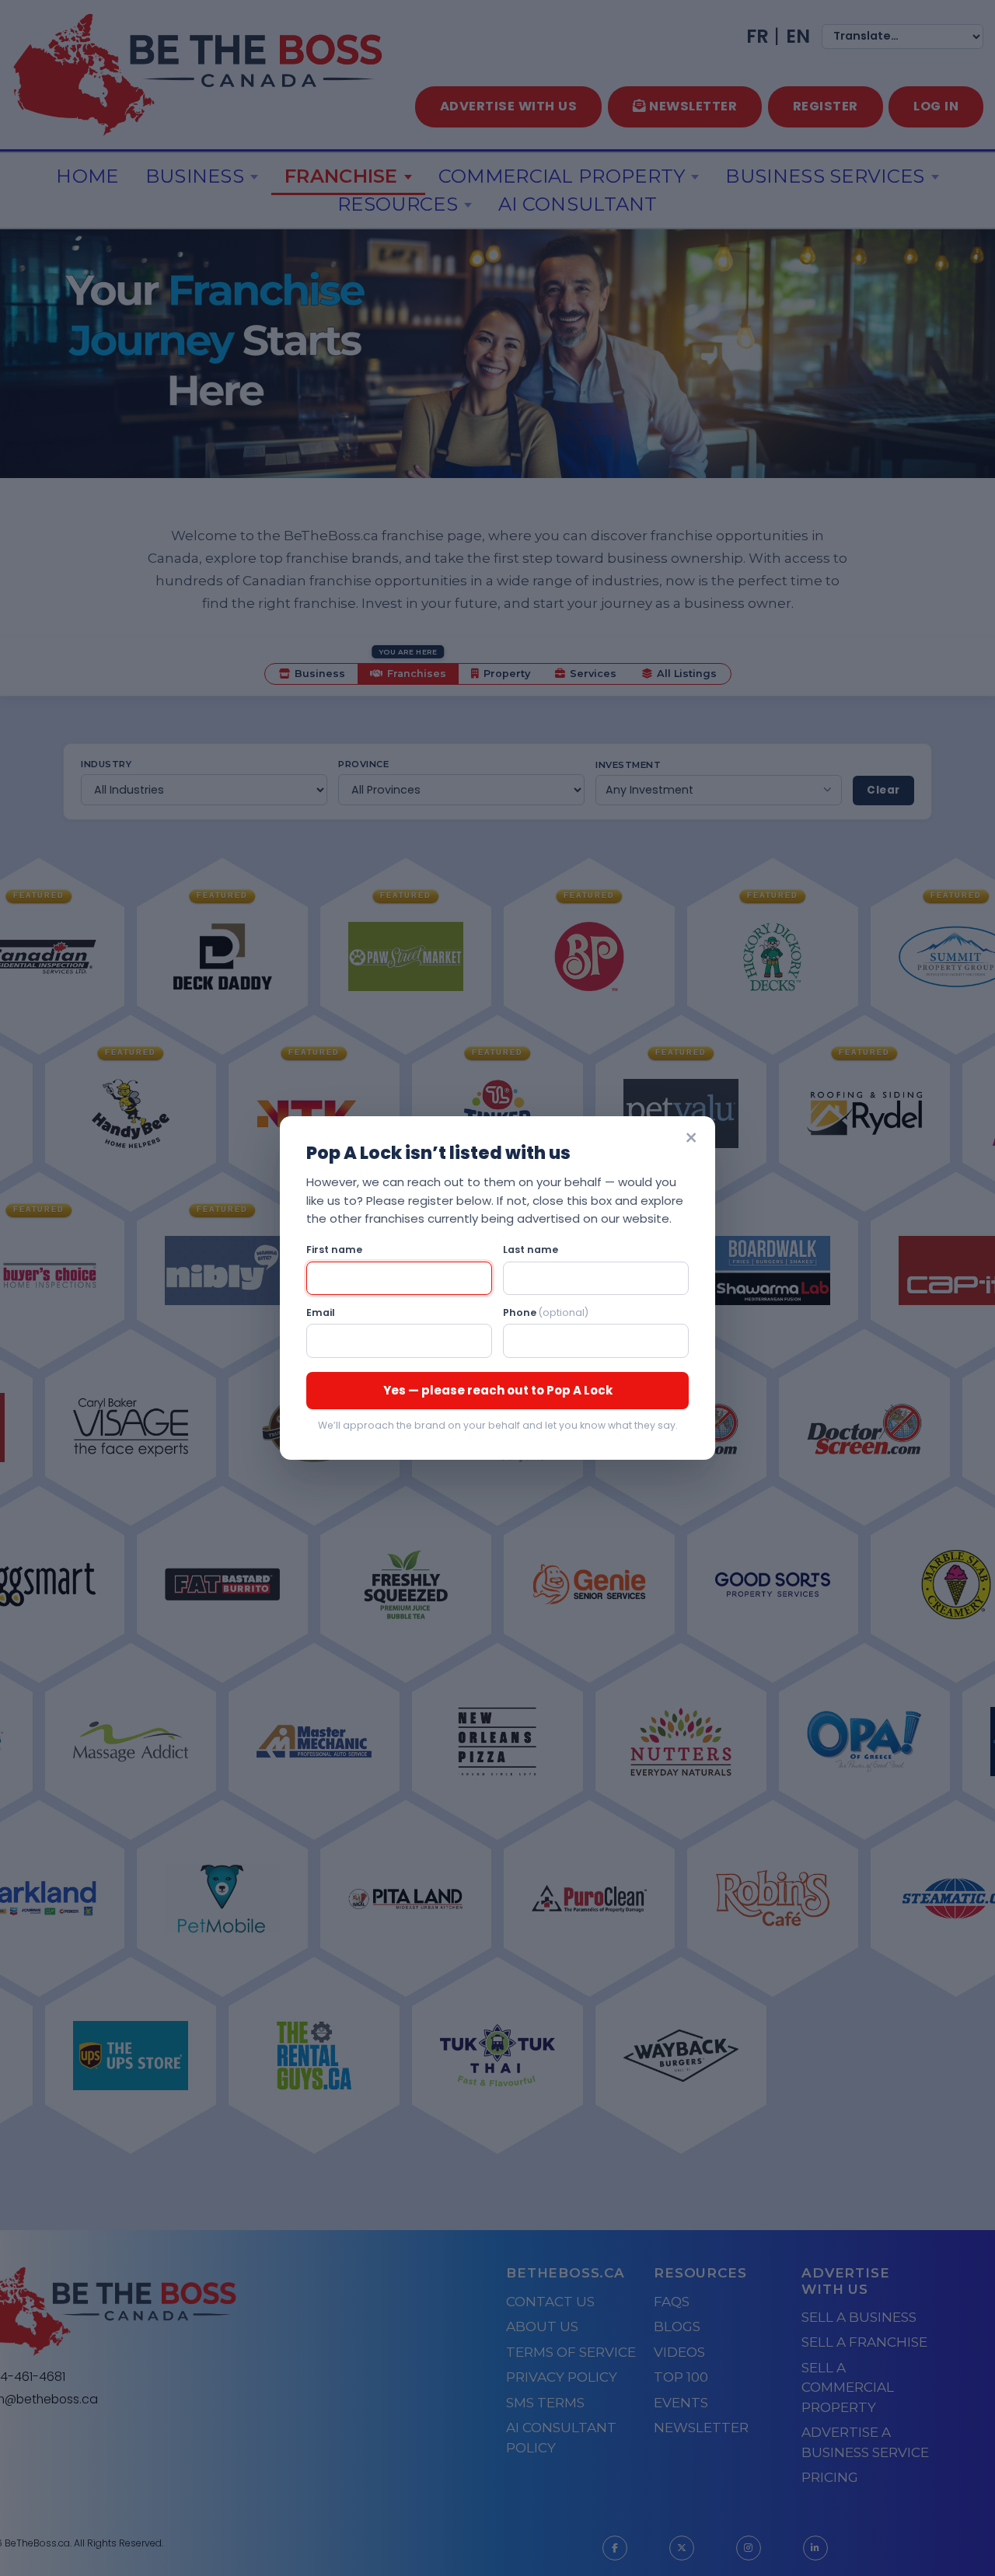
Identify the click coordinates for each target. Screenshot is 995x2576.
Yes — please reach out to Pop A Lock (498, 1390)
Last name (531, 1250)
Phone (546, 1312)
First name (334, 1250)
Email (321, 1312)
